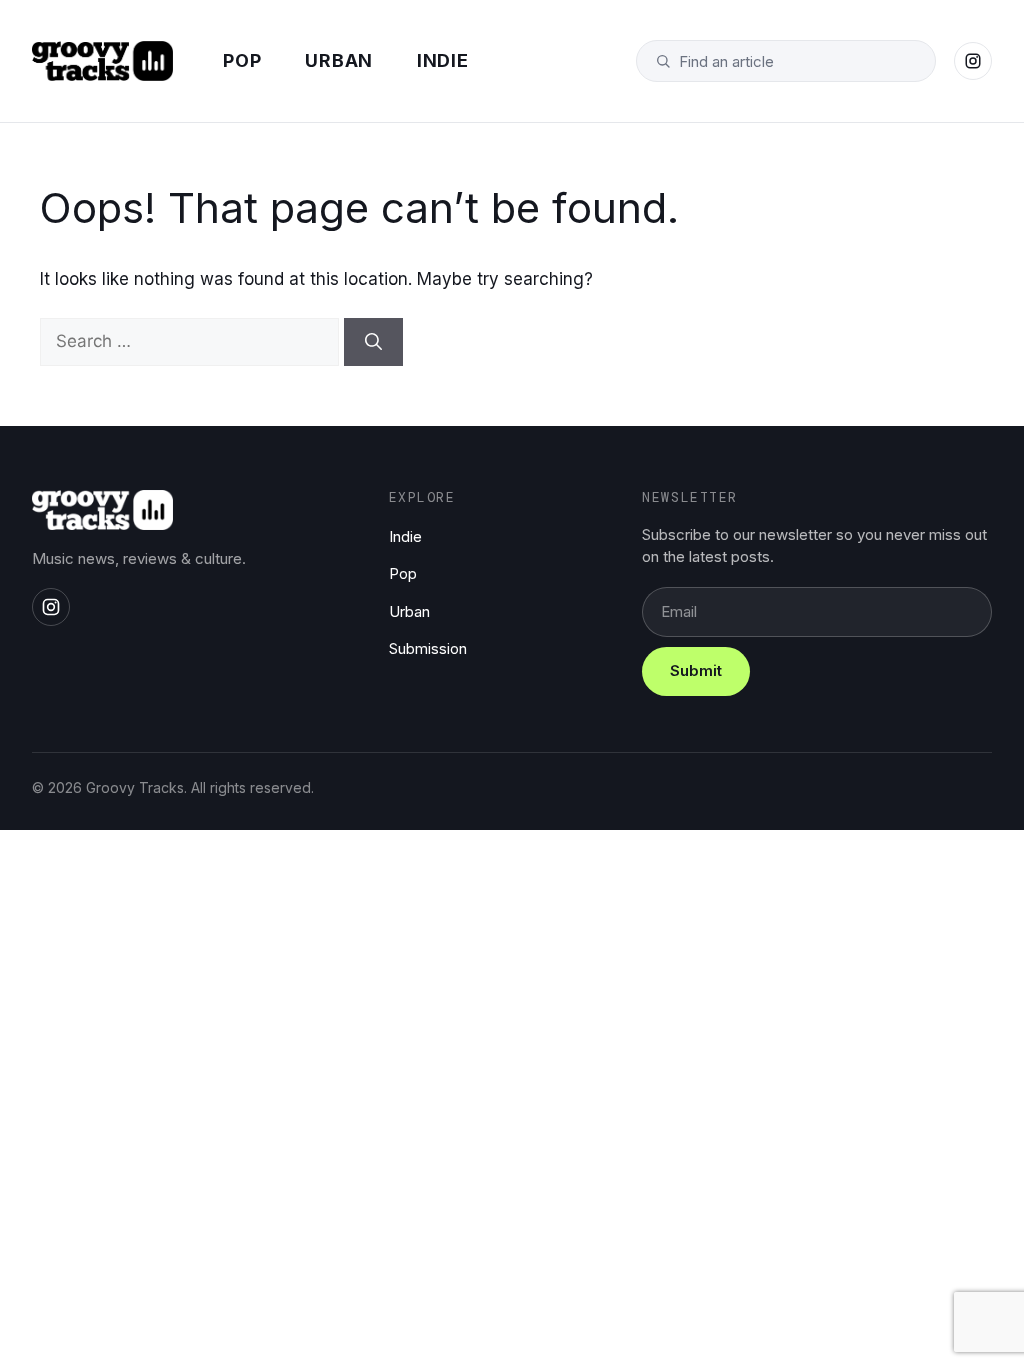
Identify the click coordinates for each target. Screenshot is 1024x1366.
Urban (339, 60)
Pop (242, 60)
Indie (443, 60)
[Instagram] (973, 61)
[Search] (373, 342)
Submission (428, 648)
